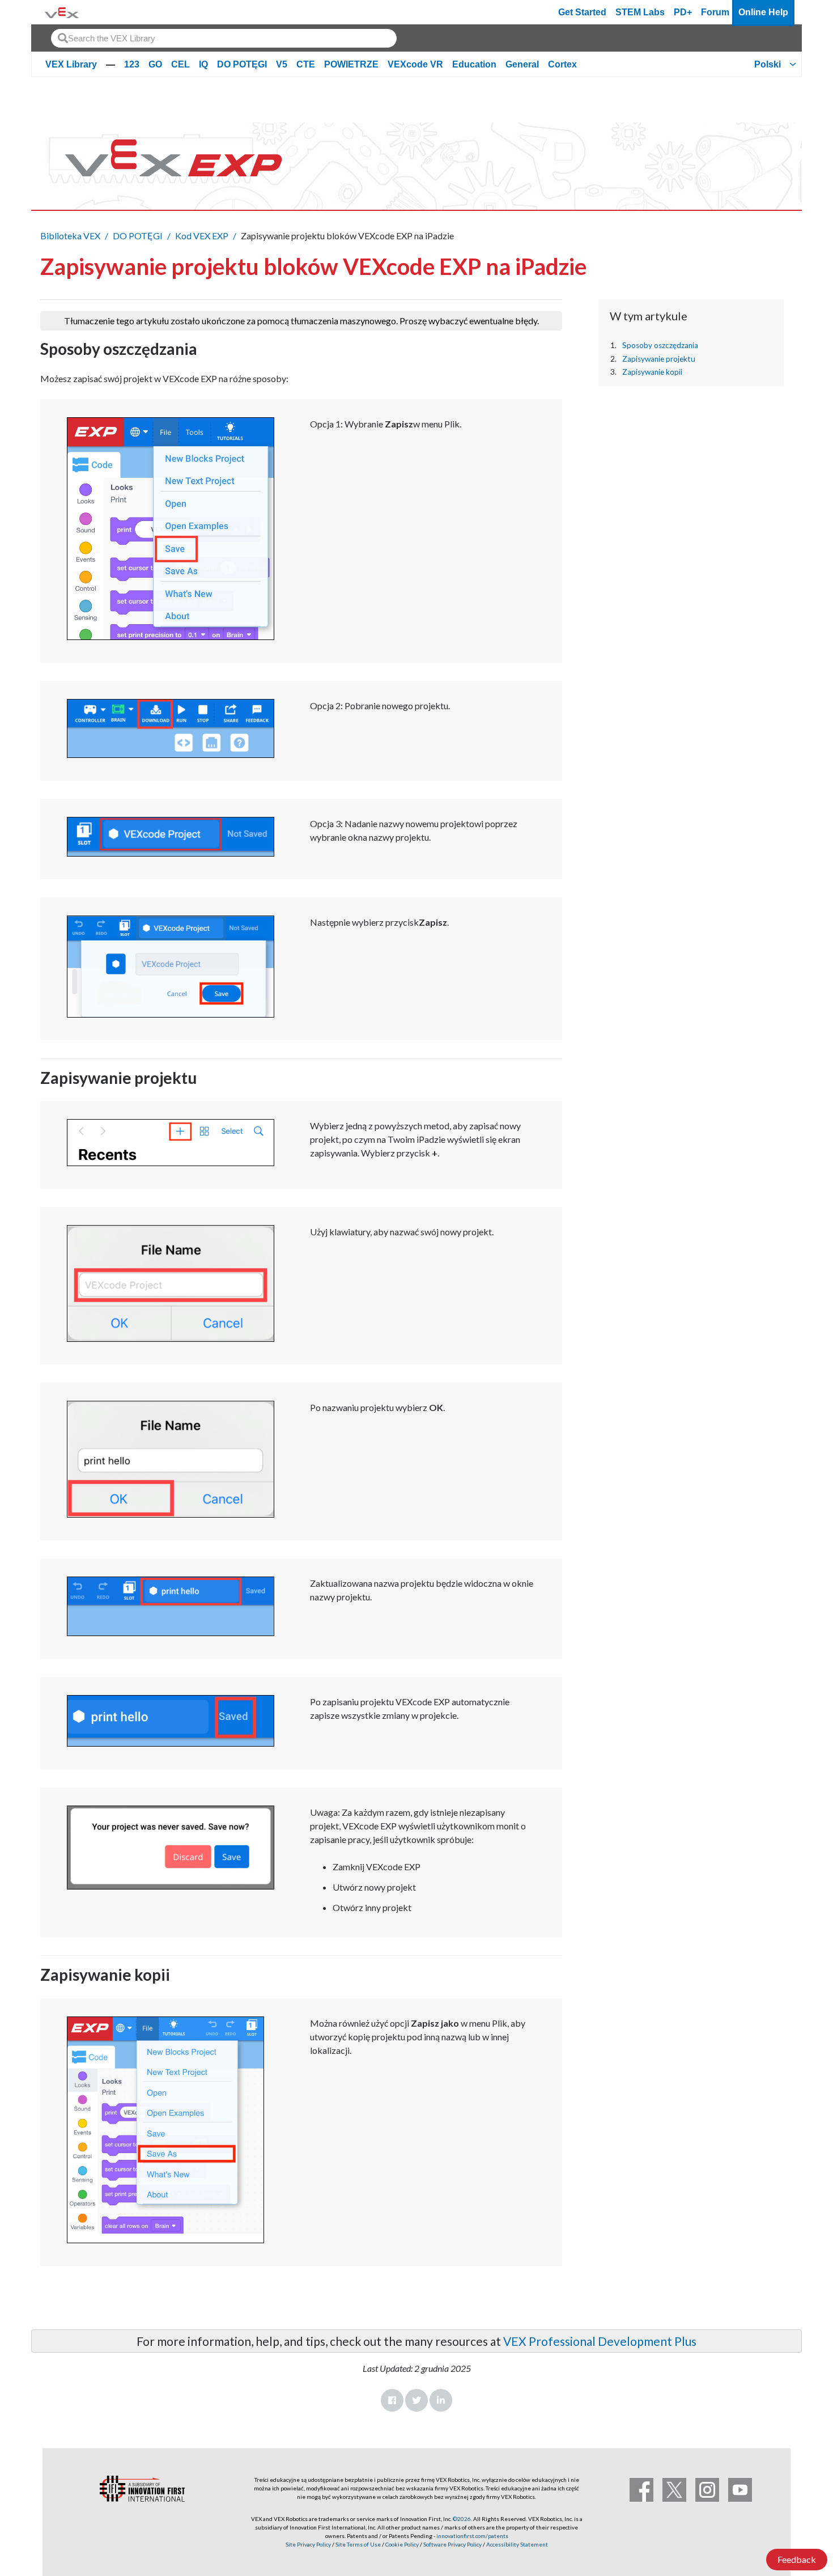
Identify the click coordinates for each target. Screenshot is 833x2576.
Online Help (763, 12)
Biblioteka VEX (70, 236)
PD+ (683, 12)
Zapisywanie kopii (652, 372)
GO (155, 64)
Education (474, 64)
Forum (715, 12)
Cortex (562, 64)
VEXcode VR (415, 64)
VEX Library (71, 64)
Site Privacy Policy (308, 2544)
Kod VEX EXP (202, 236)
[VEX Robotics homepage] (62, 12)
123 (132, 64)
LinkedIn (441, 2400)
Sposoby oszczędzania (660, 345)
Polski (768, 64)
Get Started (582, 12)
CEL (180, 64)
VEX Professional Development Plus (600, 2341)
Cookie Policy (402, 2544)
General (522, 64)
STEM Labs (640, 12)
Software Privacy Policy (452, 2544)
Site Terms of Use (358, 2544)
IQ (203, 64)
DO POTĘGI (242, 64)
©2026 (462, 2519)
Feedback (797, 2559)
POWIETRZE (351, 64)
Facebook (392, 2400)
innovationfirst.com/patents (472, 2536)
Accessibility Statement (517, 2544)
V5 (282, 64)
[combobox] (224, 38)
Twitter (416, 2400)
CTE (306, 64)
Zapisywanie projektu (659, 358)
